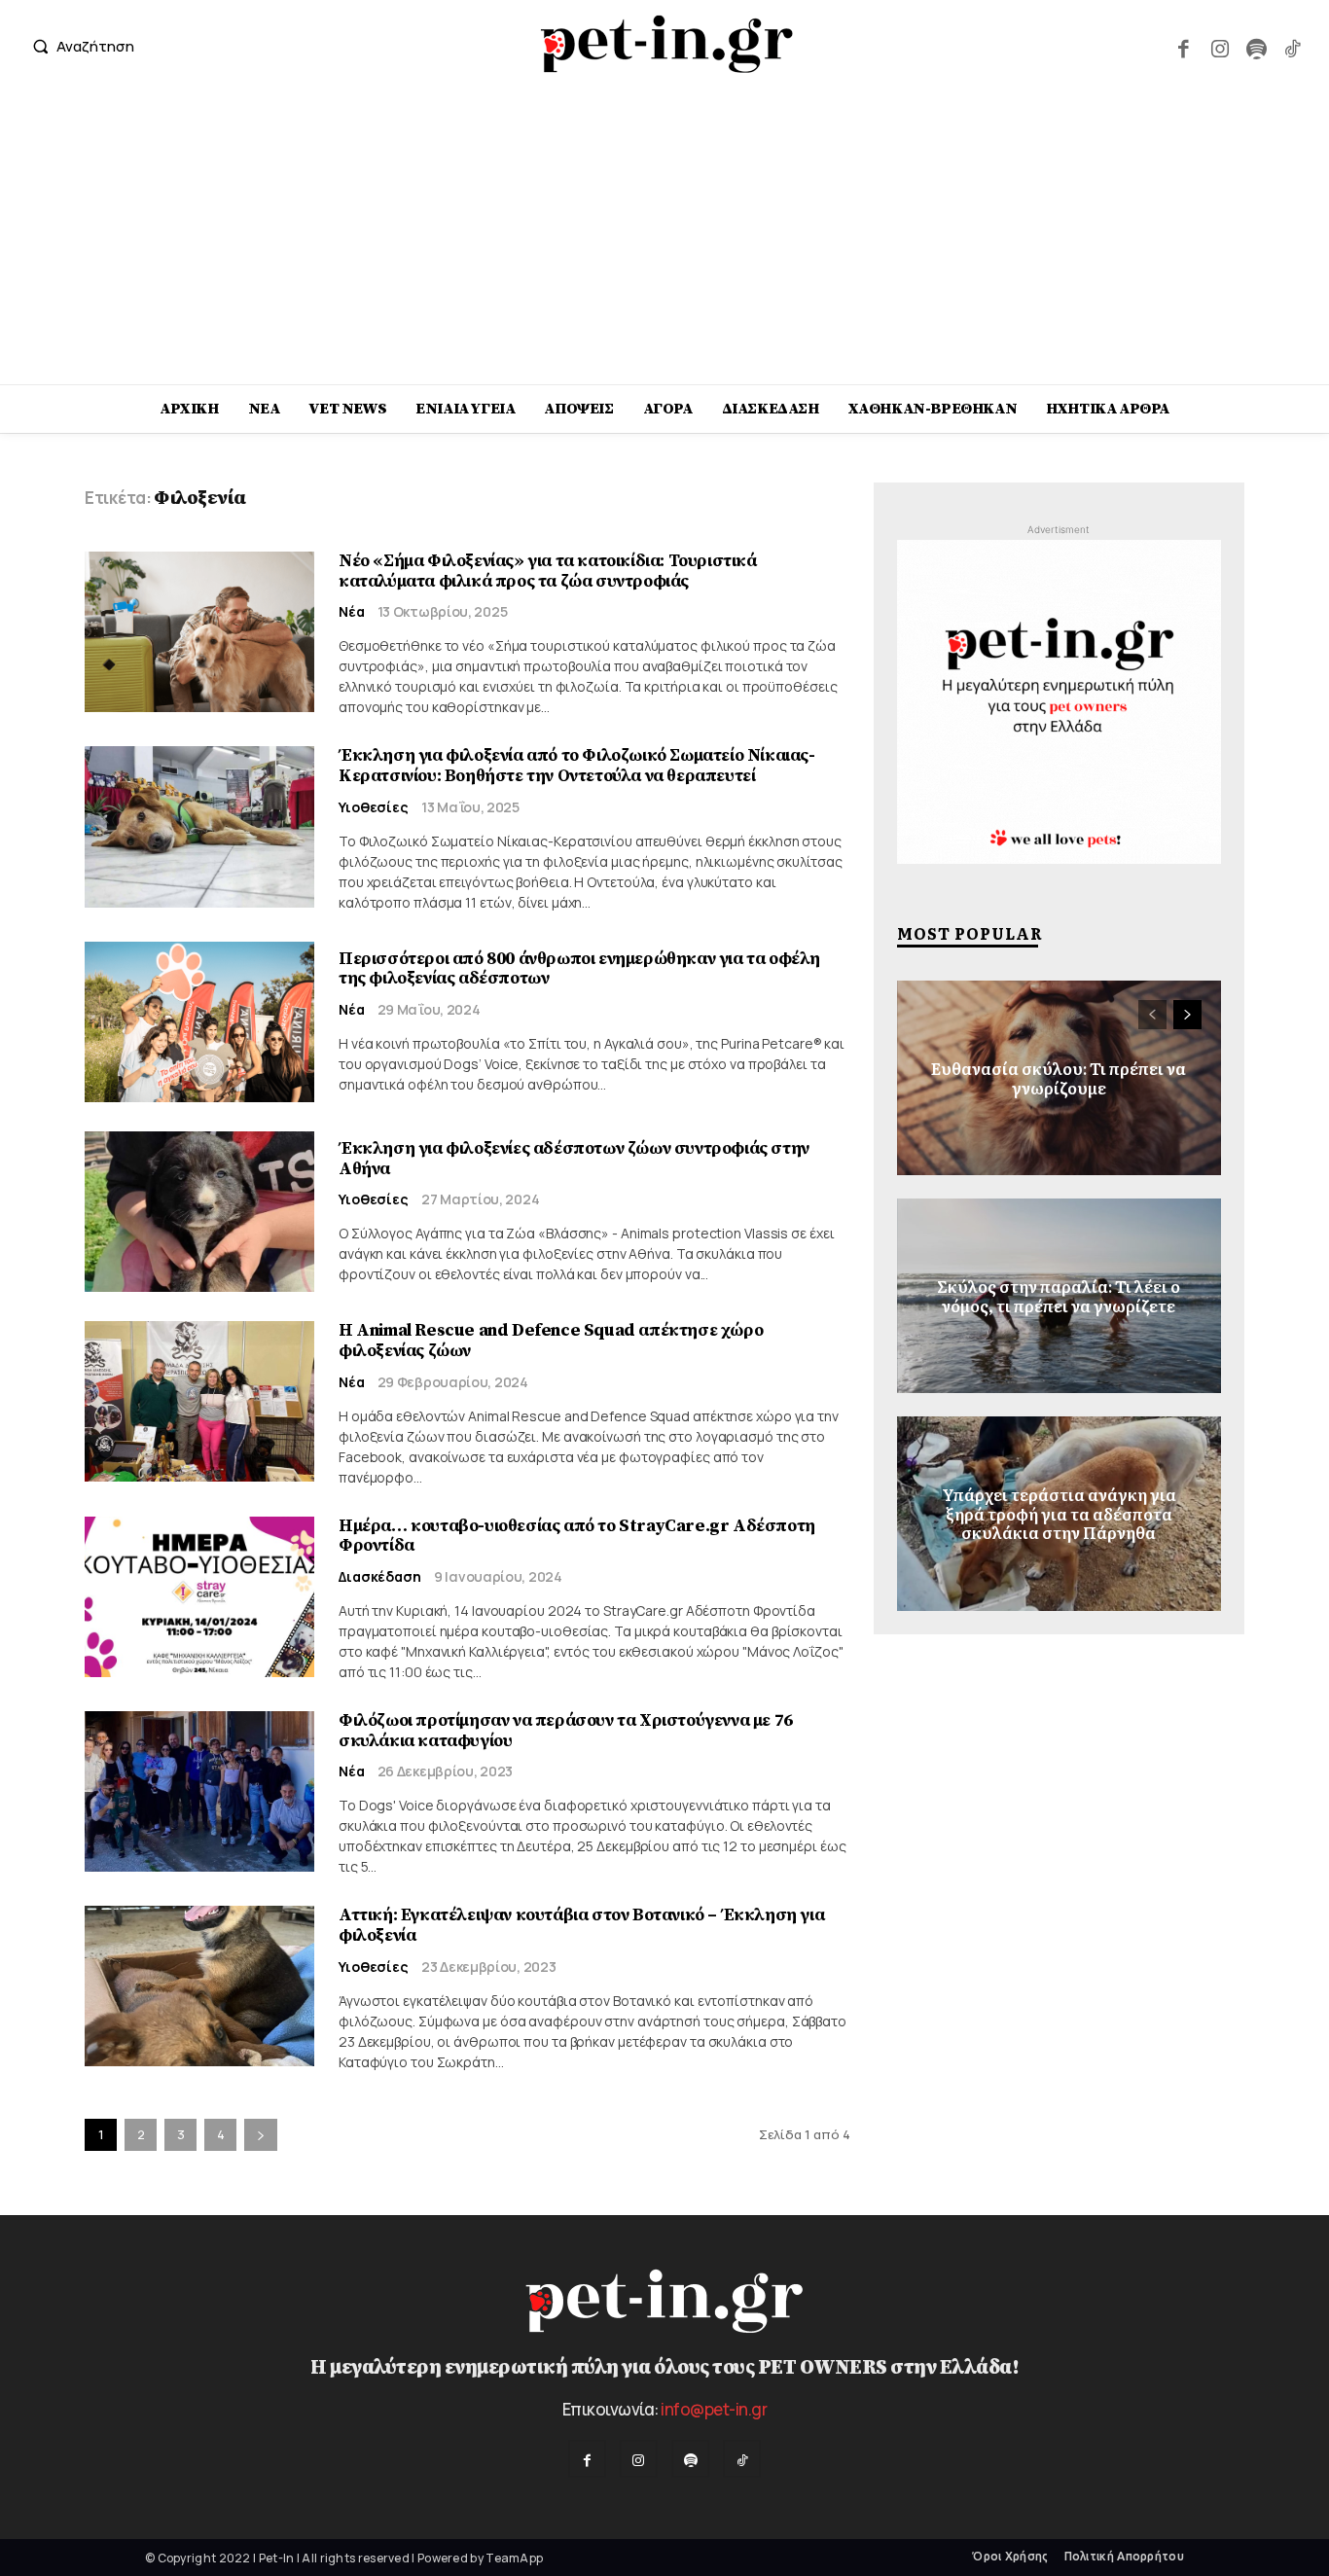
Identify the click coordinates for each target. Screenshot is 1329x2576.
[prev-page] (1152, 1015)
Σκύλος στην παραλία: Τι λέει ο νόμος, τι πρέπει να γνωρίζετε (1059, 1295)
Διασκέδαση (380, 1577)
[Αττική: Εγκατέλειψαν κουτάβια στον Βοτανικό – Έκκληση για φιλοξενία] (199, 1986)
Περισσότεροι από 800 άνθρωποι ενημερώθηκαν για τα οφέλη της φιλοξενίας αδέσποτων (579, 969)
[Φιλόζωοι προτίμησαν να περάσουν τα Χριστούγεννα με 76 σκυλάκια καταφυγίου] (199, 1791)
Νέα (352, 612)
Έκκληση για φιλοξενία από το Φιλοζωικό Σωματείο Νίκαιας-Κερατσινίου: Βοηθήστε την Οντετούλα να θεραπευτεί (577, 766)
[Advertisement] (664, 238)
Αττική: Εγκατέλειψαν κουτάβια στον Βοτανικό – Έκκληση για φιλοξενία (581, 1925)
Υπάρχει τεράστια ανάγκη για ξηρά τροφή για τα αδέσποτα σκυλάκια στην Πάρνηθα (1059, 1514)
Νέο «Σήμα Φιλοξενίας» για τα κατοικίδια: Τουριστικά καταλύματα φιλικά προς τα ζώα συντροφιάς (548, 571)
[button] (79, 46)
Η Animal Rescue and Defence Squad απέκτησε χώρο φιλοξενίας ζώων (551, 1341)
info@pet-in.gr (714, 2409)
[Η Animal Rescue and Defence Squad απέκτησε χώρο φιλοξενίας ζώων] (199, 1401)
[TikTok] (1293, 46)
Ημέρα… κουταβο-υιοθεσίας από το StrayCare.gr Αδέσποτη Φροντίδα (577, 1536)
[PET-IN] (666, 44)
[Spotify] (1256, 46)
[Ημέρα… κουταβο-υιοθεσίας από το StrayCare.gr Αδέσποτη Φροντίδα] (199, 1597)
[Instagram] (1220, 46)
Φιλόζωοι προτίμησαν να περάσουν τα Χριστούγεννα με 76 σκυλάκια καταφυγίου (566, 1731)
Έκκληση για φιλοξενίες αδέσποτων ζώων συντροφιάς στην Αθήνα (574, 1159)
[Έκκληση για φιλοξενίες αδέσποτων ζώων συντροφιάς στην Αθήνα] (199, 1212)
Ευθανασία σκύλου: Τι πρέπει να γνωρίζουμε (1059, 1077)
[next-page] (261, 2135)
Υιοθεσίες (374, 807)
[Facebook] (1184, 46)
